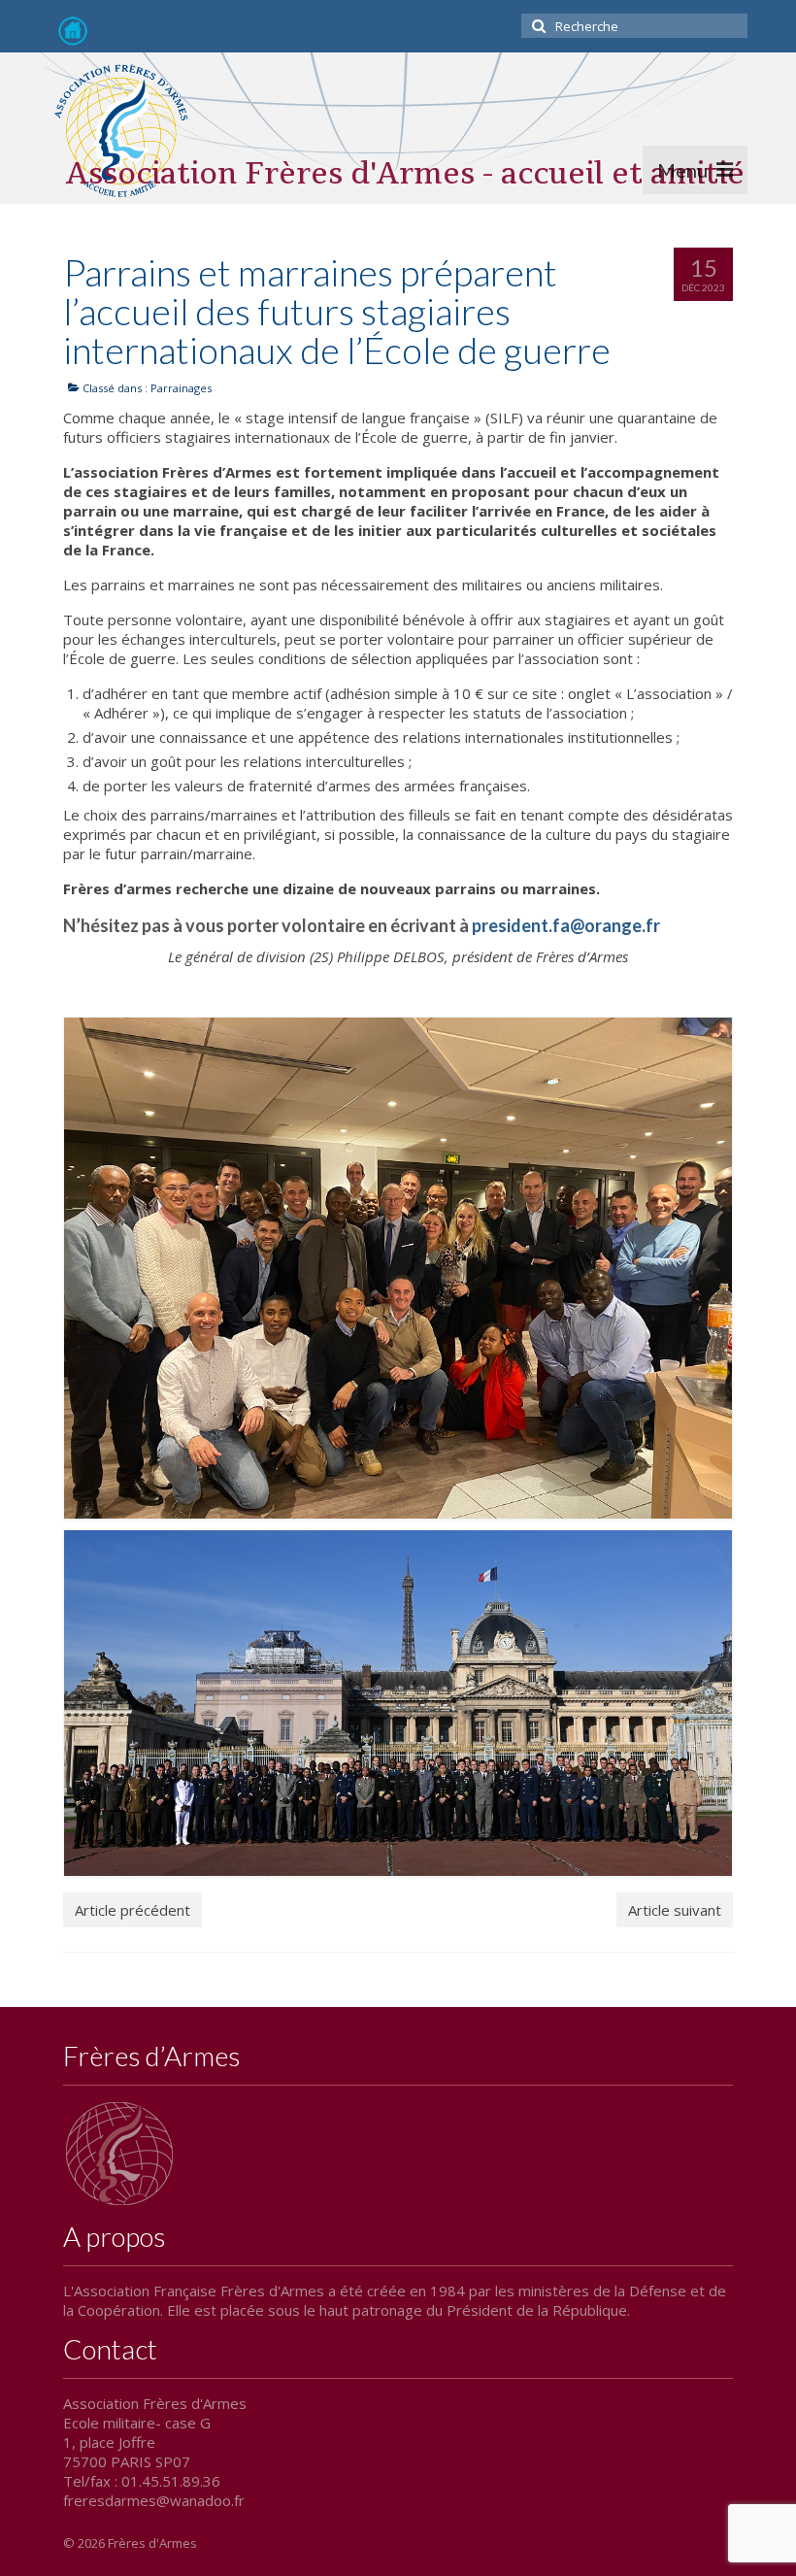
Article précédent (133, 1910)
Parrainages (181, 388)
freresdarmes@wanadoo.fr (154, 2500)
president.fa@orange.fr (566, 925)
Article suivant (675, 1910)
